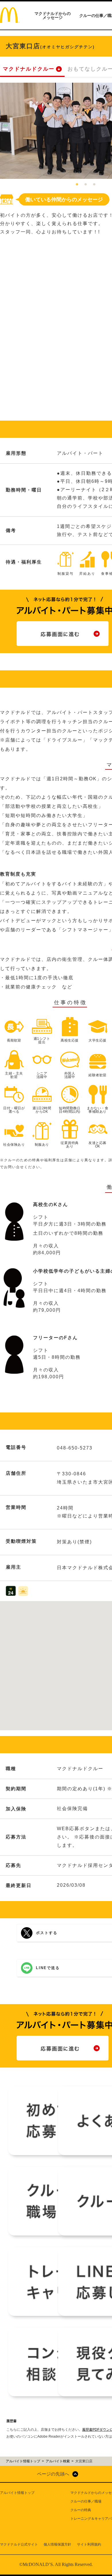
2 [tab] (86, 185)
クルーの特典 (81, 2510)
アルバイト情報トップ (17, 2493)
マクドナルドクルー (29, 69)
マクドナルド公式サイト (19, 2544)
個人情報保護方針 (57, 2544)
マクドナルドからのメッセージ (53, 16)
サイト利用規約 (89, 2544)
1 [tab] (77, 185)
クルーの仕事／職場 (86, 2501)
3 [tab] (94, 185)
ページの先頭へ (53, 2474)
